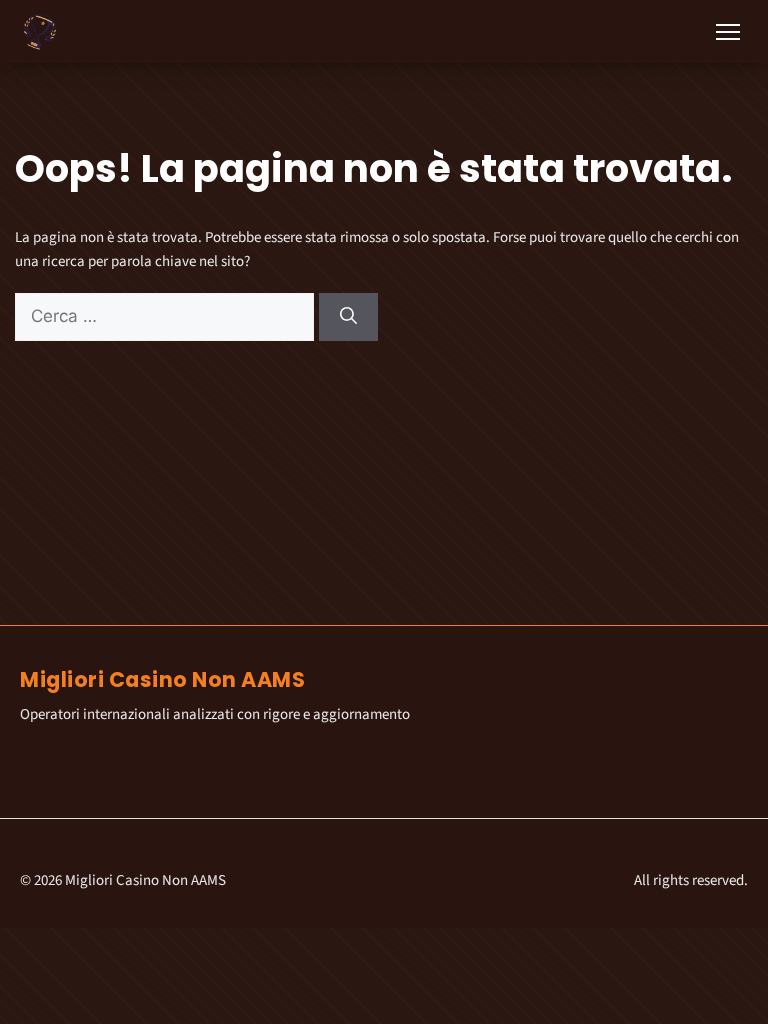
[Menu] (728, 32)
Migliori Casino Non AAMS (162, 679)
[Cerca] (348, 317)
